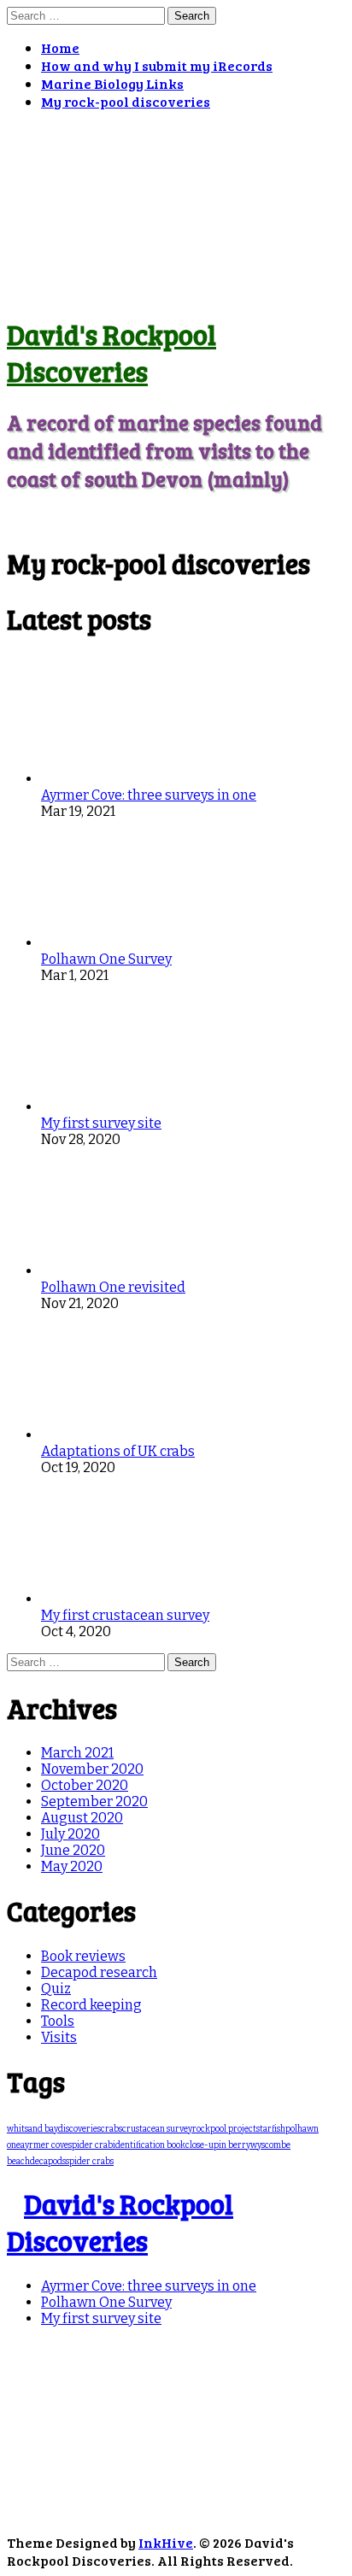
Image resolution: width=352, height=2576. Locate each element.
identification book (149, 2145)
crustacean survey (157, 2129)
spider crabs (90, 2162)
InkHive (166, 2542)
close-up (202, 2145)
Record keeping (91, 2005)
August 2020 (82, 1818)
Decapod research (99, 1972)
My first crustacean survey (125, 1615)
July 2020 (70, 1834)
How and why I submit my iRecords (157, 65)
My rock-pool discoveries (126, 101)
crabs (111, 2129)
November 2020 (92, 1769)
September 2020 (94, 1801)
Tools (58, 2021)
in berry (235, 2145)
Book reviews (83, 1956)
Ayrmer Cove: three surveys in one (149, 795)
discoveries (79, 2129)
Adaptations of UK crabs (118, 1451)
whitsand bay (32, 2129)
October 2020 (85, 1785)
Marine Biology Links (112, 83)
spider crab (91, 2145)
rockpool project (224, 2129)
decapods (48, 2162)
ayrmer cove (44, 2145)
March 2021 (77, 1753)
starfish (271, 2129)
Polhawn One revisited (113, 1287)
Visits (59, 2037)
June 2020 (73, 1850)
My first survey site (101, 1123)
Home (60, 47)
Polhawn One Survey (106, 959)
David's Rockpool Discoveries (111, 353)
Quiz (56, 1989)
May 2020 (72, 1866)
